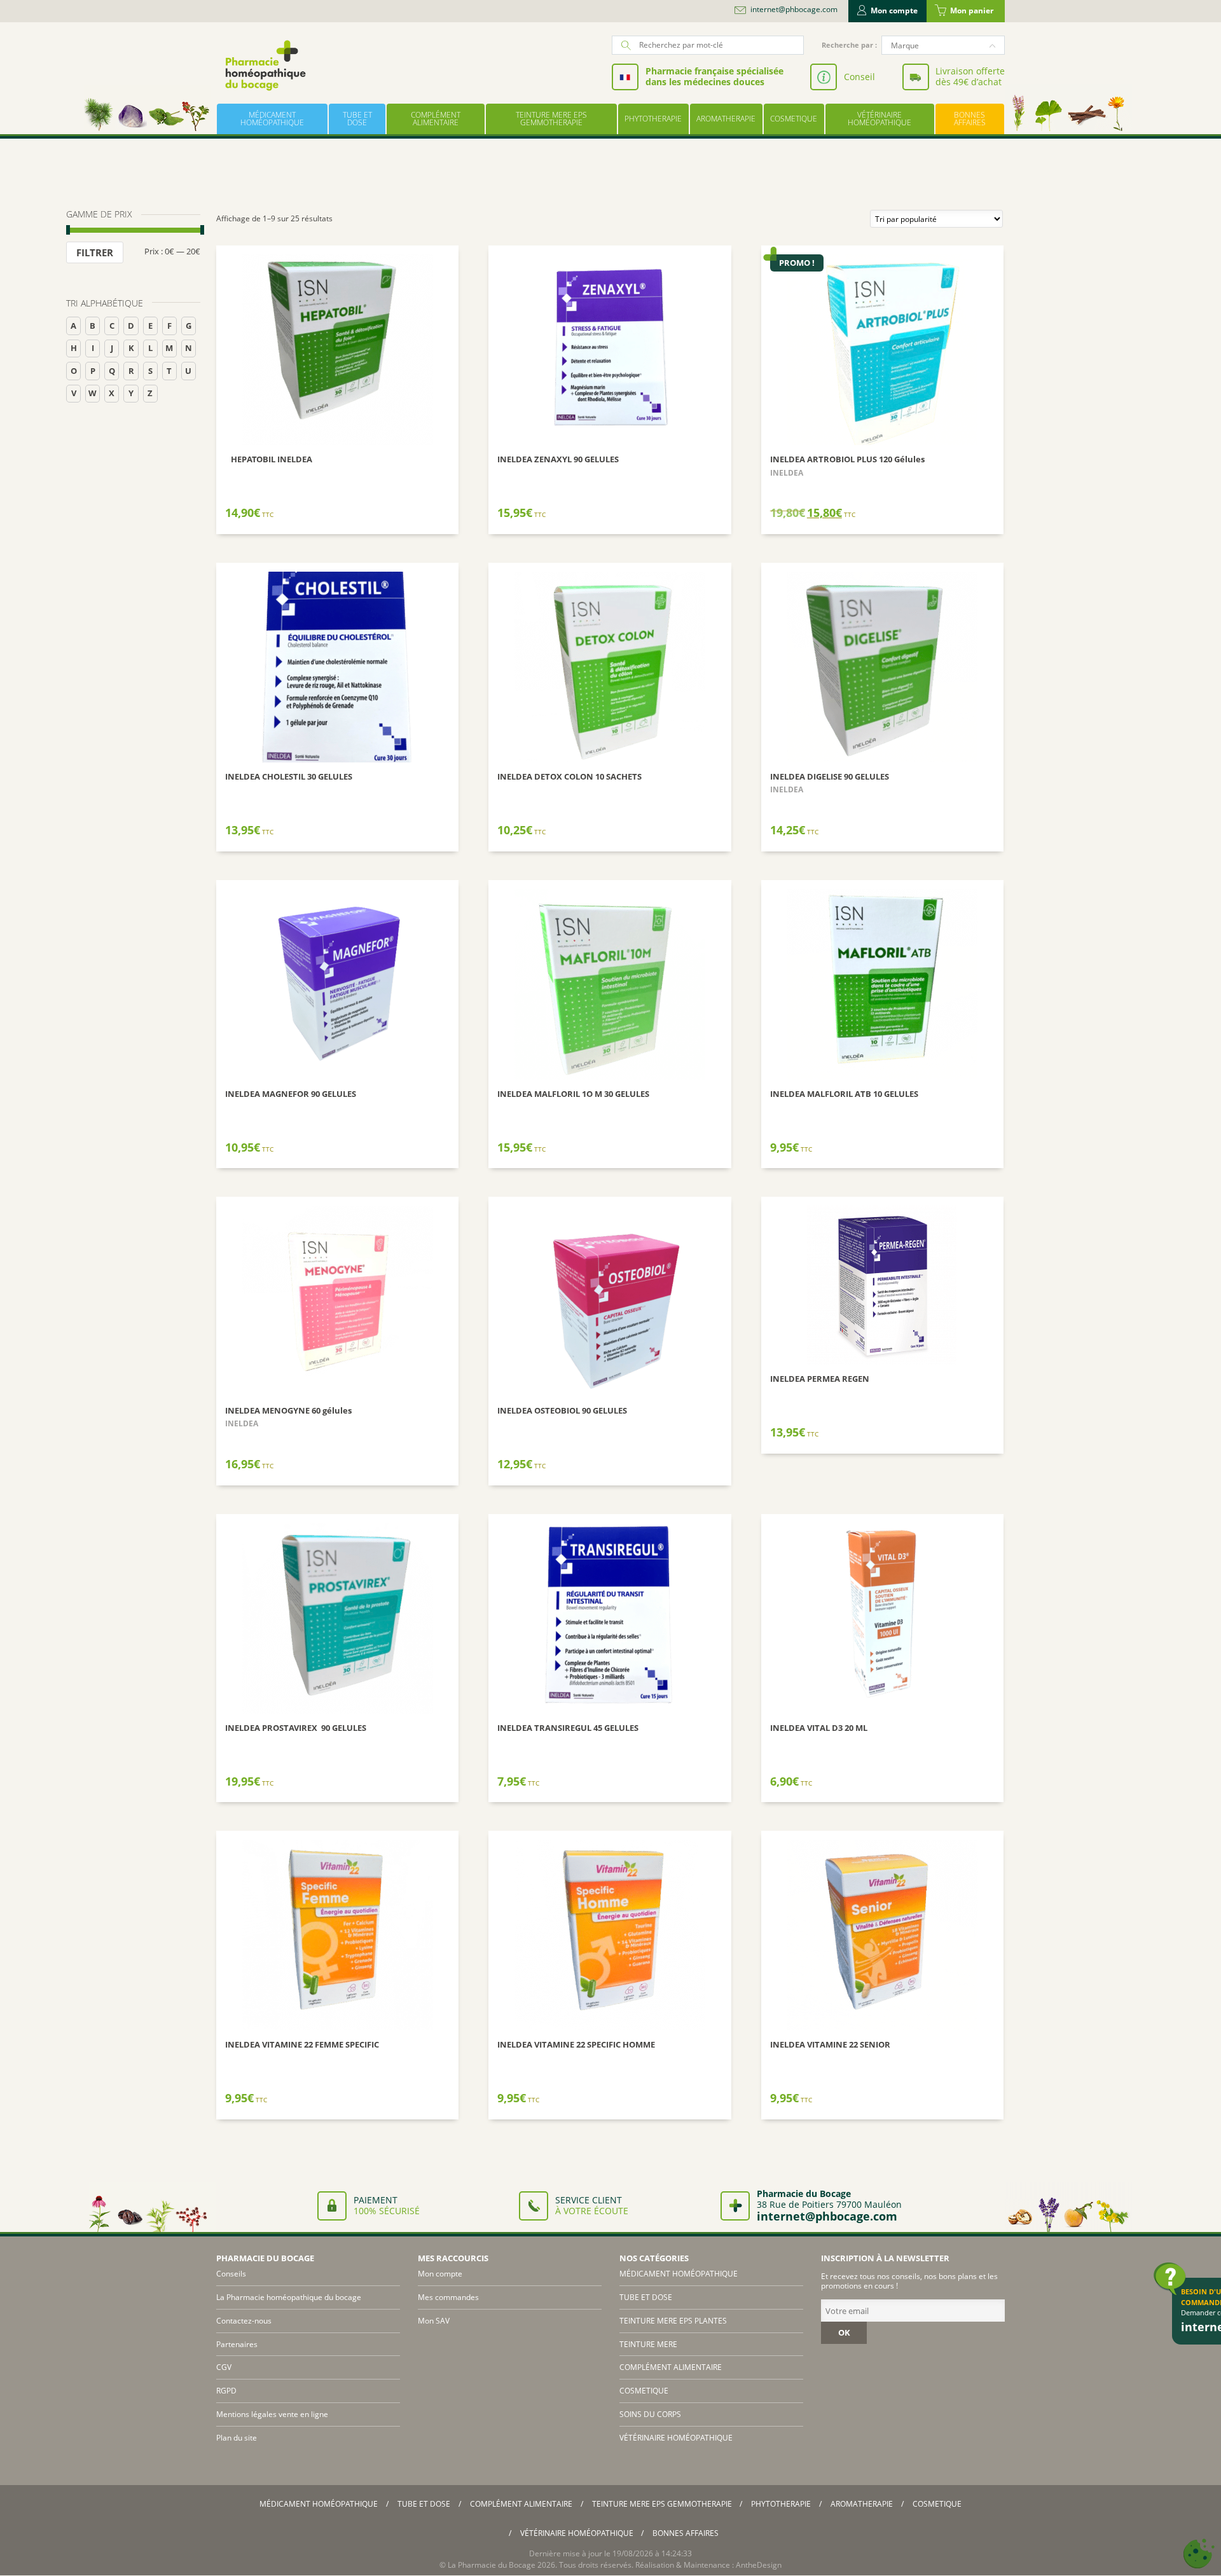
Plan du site (237, 2438)
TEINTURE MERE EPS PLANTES (673, 2321)
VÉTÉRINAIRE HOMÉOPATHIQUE (880, 119)
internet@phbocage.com (794, 10)
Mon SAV (434, 2321)
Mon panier (972, 10)
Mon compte (894, 10)
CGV (224, 2367)
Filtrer (95, 252)
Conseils (231, 2274)
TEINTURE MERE (648, 2344)
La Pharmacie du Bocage (492, 2565)
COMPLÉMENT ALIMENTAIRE (436, 119)
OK (844, 2332)
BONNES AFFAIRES (970, 119)
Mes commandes (448, 2297)
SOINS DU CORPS (650, 2414)
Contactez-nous (244, 2321)
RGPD (226, 2391)
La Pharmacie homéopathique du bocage (289, 2297)
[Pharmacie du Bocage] (265, 65)
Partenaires (237, 2344)
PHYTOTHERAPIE (653, 119)
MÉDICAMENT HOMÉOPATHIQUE (272, 119)
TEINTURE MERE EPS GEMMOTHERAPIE (551, 119)
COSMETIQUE (794, 119)
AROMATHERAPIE (726, 119)
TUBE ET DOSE (357, 119)
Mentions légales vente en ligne (272, 2414)
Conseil (859, 77)
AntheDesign (759, 2565)
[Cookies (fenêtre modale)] (1199, 2554)
